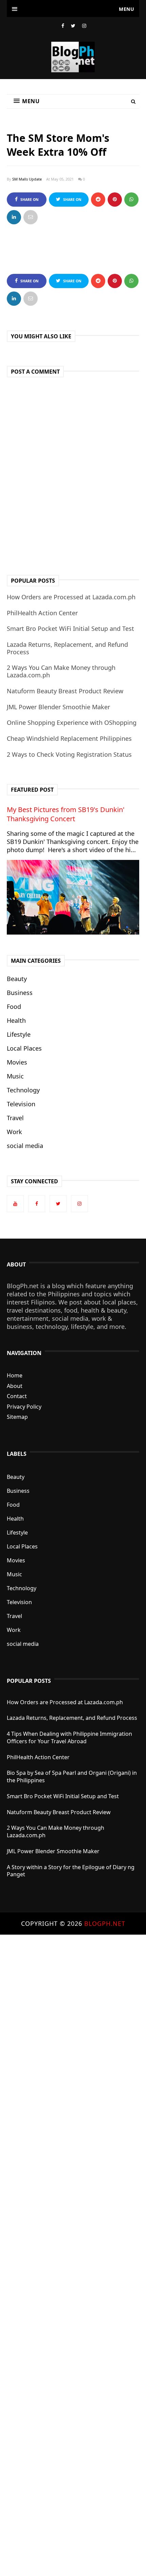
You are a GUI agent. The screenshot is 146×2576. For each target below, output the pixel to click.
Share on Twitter (71, 202)
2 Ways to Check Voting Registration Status (69, 754)
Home (15, 1375)
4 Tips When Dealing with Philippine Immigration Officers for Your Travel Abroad (69, 1737)
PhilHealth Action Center (42, 613)
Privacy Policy (24, 1407)
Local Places (24, 1048)
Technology (23, 1090)
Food (14, 1007)
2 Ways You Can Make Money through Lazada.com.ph (61, 671)
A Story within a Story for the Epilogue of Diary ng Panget (71, 1871)
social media (25, 1146)
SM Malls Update (27, 179)
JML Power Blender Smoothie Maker (58, 707)
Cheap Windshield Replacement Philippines (69, 738)
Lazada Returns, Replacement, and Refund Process (67, 648)
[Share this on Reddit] (98, 200)
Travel (15, 1118)
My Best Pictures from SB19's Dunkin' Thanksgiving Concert (66, 814)
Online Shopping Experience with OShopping (72, 722)
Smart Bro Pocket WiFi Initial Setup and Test (70, 628)
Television (21, 1104)
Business (20, 993)
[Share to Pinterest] (31, 217)
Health (16, 1020)
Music (15, 1076)
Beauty (17, 979)
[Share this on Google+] (115, 200)
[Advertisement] (73, 2255)
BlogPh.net (105, 1923)
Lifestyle (19, 1034)
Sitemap (17, 1417)
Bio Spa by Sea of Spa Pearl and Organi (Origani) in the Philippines (72, 1776)
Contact (17, 1396)
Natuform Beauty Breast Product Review (65, 691)
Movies (17, 1062)
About (15, 1386)
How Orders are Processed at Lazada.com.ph (71, 597)
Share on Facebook (28, 202)
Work (14, 1132)
